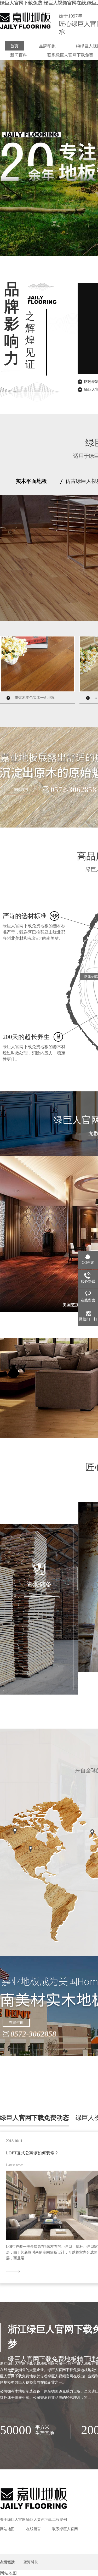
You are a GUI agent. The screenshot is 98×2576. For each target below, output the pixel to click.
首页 (14, 46)
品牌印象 (47, 46)
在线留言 (33, 2529)
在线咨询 (21, 789)
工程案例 (60, 2520)
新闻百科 (19, 55)
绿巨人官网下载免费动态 (34, 2118)
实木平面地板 (31, 481)
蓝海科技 (31, 2562)
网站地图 (7, 2529)
